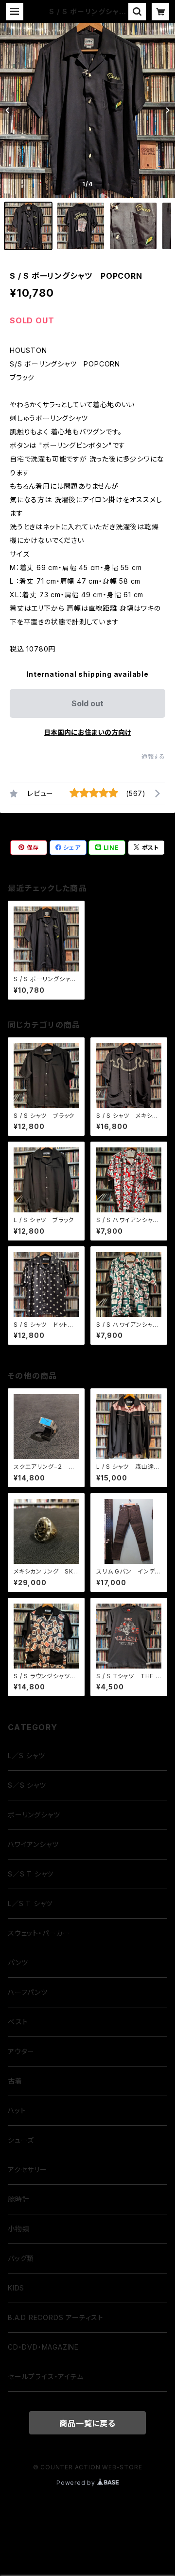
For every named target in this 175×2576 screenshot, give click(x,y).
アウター (21, 2051)
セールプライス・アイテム (46, 2377)
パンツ (18, 1963)
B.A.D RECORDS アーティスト (56, 2317)
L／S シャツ (26, 1756)
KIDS (16, 2288)
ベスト (18, 2022)
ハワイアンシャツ (33, 1844)
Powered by (77, 2483)
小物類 (18, 2229)
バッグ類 (21, 2258)
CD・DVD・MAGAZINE (43, 2347)
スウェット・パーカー (39, 1933)
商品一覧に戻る (87, 2423)
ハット (17, 2110)
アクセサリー (27, 2170)
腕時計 (18, 2199)
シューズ (21, 2140)
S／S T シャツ (31, 1874)
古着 (15, 2081)
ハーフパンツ (28, 1992)
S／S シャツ (27, 1785)
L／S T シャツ (30, 1903)
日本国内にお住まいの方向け (87, 732)
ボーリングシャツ (34, 1815)
